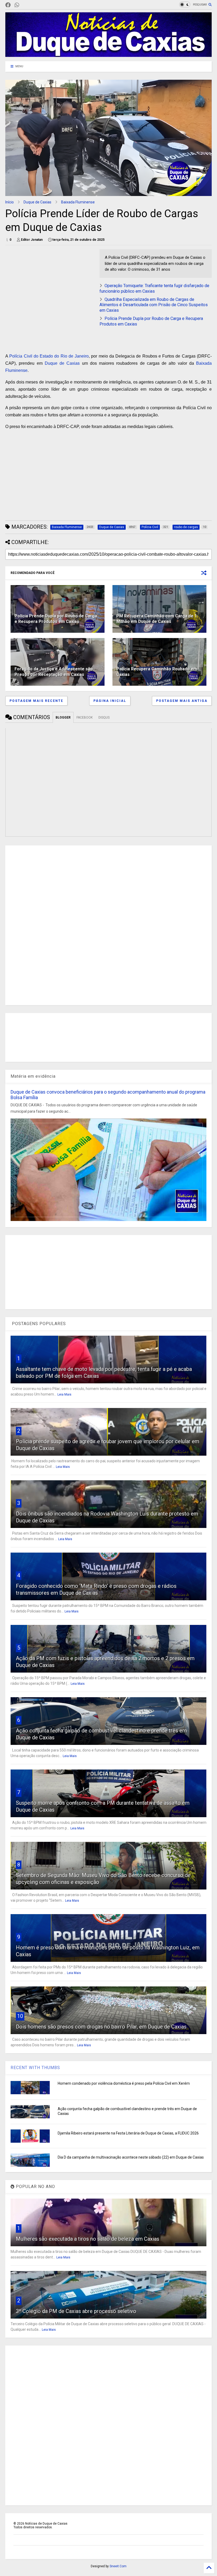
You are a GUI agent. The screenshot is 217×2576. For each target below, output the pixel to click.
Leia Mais (64, 1394)
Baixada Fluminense (78, 202)
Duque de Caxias (37, 202)
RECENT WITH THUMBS (35, 2068)
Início (10, 202)
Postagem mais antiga (182, 701)
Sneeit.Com (118, 2566)
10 (20, 2016)
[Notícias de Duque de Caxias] (108, 55)
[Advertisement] (50, 286)
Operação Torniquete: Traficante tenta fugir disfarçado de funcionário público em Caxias (154, 288)
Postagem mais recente (36, 701)
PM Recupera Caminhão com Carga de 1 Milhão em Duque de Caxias (157, 619)
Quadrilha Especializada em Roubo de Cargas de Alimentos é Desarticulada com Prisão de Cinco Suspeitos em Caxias (154, 305)
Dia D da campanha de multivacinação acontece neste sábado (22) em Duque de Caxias (131, 2157)
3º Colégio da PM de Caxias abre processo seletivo (76, 2311)
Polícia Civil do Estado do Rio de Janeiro (49, 356)
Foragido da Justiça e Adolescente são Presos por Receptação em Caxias (54, 672)
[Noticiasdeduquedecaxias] (25, 5)
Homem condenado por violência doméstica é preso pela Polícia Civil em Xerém (124, 2083)
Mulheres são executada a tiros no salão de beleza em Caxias (88, 2239)
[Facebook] (8, 5)
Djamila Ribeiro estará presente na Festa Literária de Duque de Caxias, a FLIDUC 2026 (128, 2133)
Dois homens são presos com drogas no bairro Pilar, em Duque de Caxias (101, 2027)
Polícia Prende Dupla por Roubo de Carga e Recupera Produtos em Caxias (56, 619)
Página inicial (110, 701)
